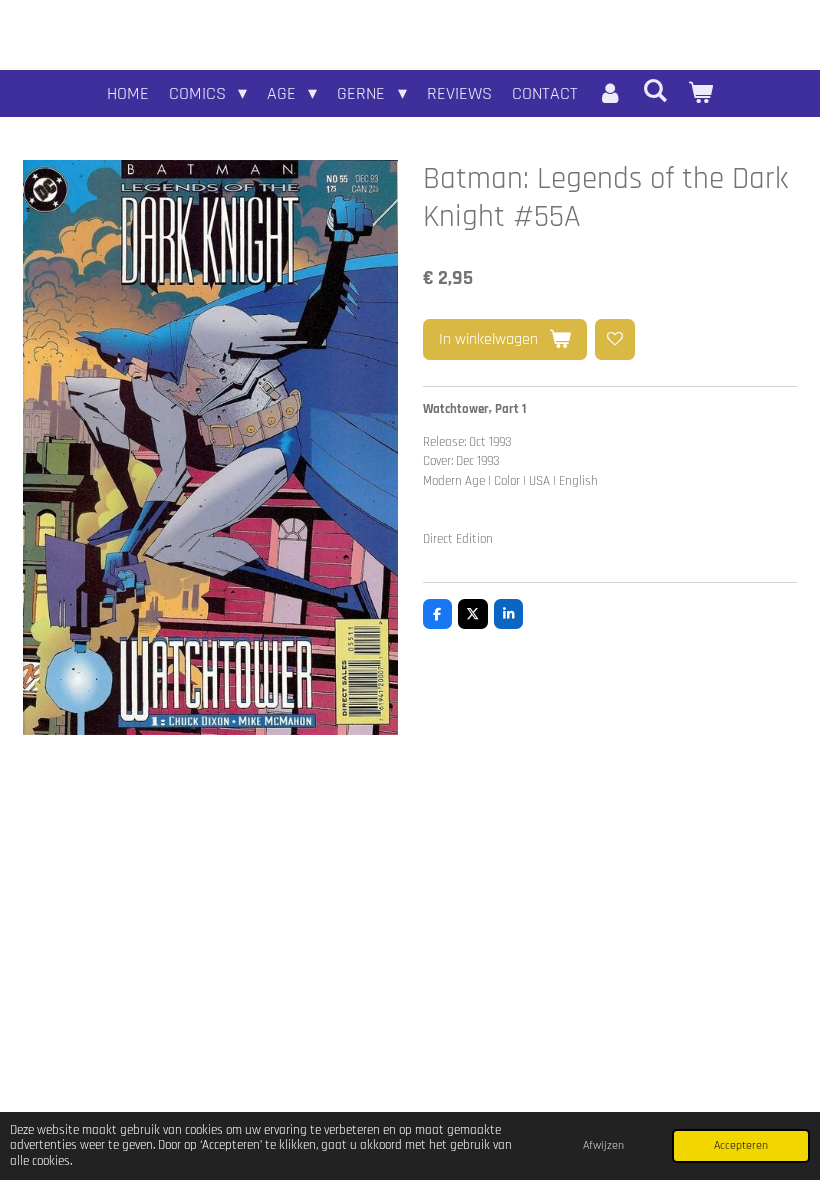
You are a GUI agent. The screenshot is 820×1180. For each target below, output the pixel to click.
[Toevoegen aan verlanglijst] (615, 339)
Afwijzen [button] (603, 1145)
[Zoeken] (655, 91)
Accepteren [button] (741, 1145)
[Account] (610, 93)
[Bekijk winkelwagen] (700, 93)
